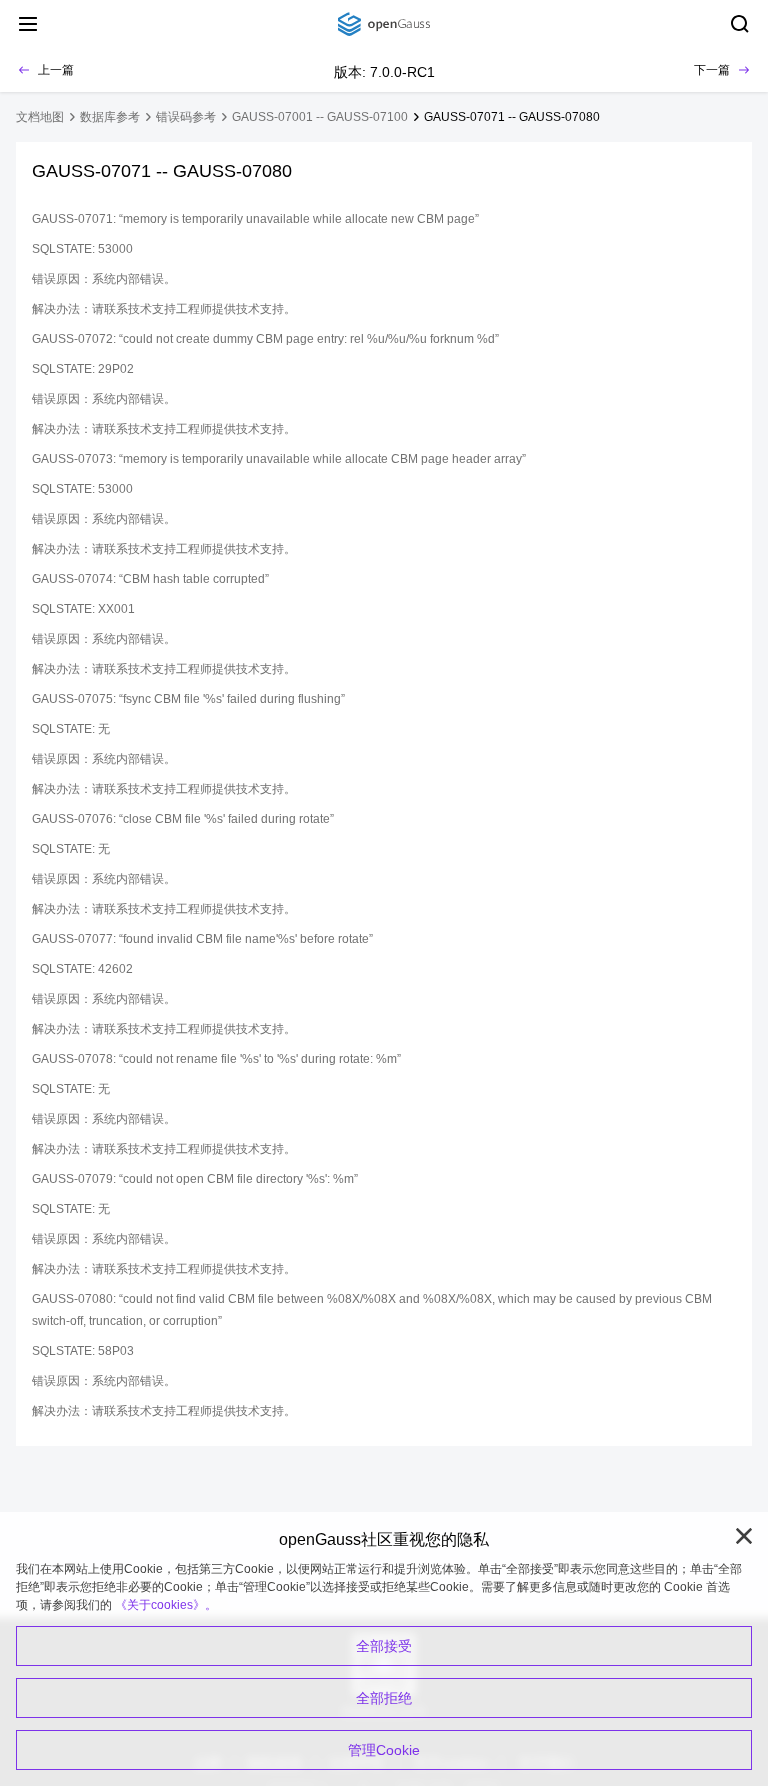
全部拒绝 (384, 1698)
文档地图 (40, 117)
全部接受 (384, 1646)
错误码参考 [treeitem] (186, 117)
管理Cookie (384, 1750)
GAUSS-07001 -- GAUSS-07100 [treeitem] (320, 117)
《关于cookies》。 (166, 1605)
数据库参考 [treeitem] (110, 117)
